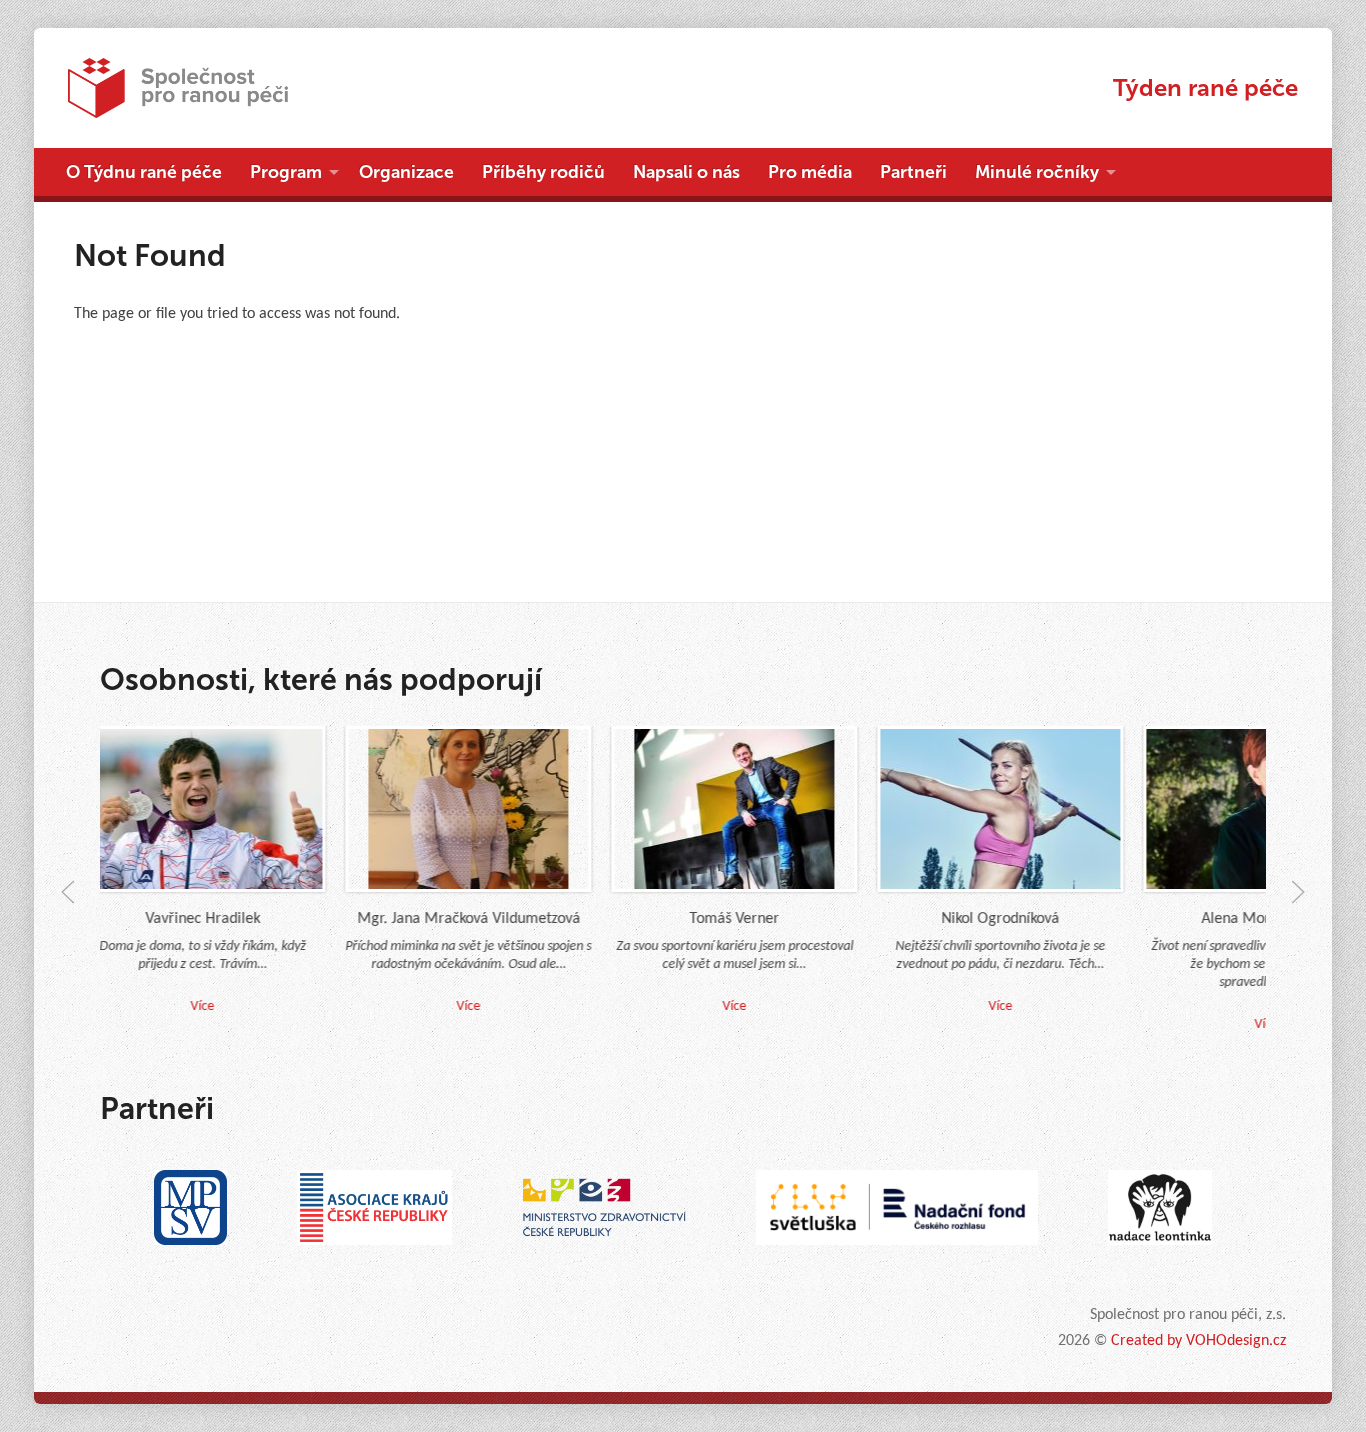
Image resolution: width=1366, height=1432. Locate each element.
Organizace (406, 172)
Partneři (913, 172)
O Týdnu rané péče (144, 172)
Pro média (810, 172)
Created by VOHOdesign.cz (1198, 1341)
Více (450, 1006)
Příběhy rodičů (543, 172)
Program (286, 172)
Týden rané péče (1205, 87)
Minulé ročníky (1037, 172)
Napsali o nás (686, 172)
